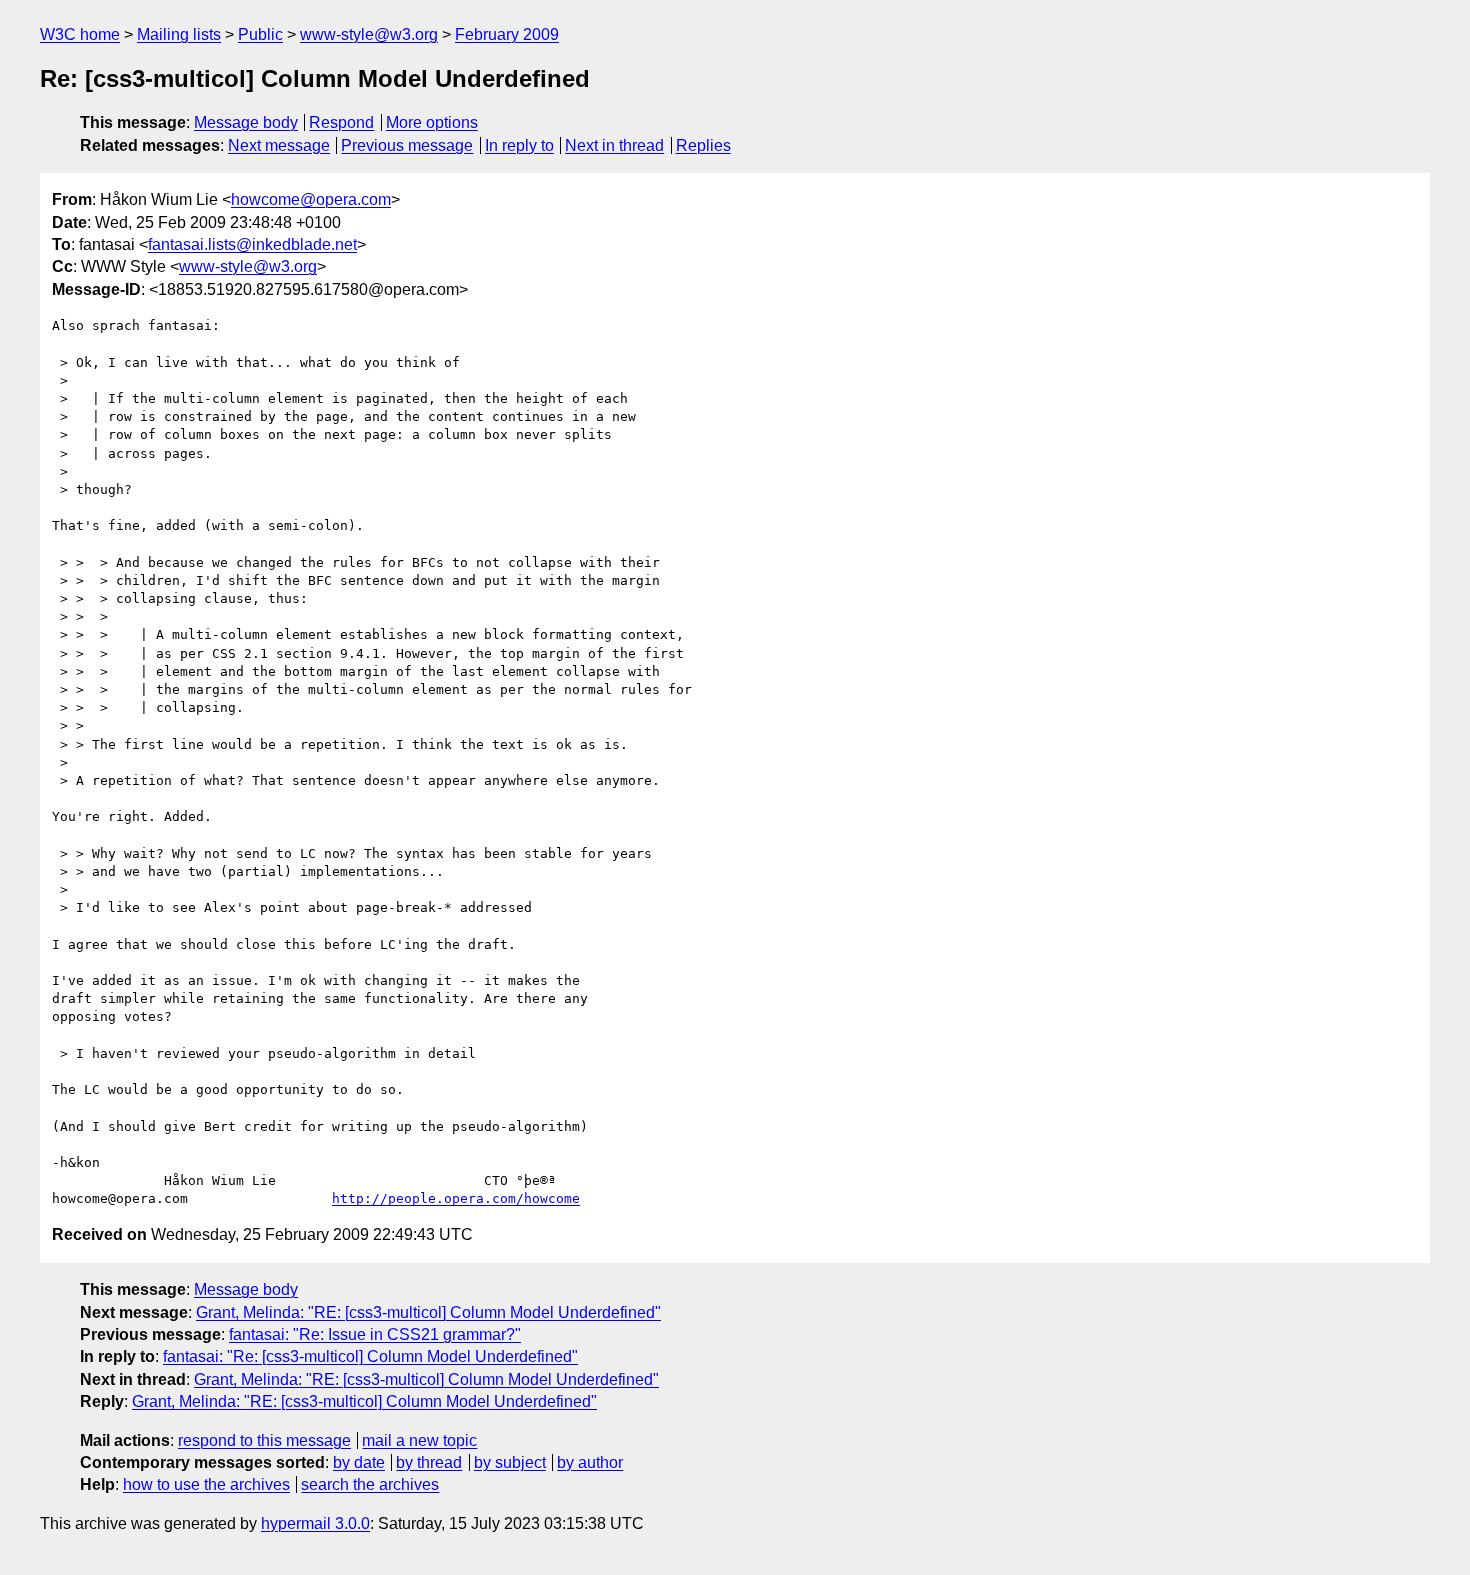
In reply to (519, 145)
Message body (246, 122)
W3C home (80, 34)
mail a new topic (419, 1440)
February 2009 (507, 34)
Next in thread (614, 145)
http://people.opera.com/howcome (456, 1198)
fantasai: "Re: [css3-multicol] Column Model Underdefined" (370, 1356)
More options (432, 122)
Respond (341, 122)
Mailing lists (179, 34)
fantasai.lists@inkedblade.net (252, 244)
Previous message (407, 145)
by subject (510, 1462)
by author (590, 1462)
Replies (703, 145)
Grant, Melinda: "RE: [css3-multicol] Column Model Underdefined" (428, 1312)
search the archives (370, 1484)
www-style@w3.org (369, 34)
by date (359, 1462)
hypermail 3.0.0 (315, 1523)
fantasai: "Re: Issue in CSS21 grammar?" (375, 1334)
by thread (429, 1462)
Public (260, 34)
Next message (279, 145)
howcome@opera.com (311, 199)
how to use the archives (206, 1484)
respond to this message (264, 1440)
